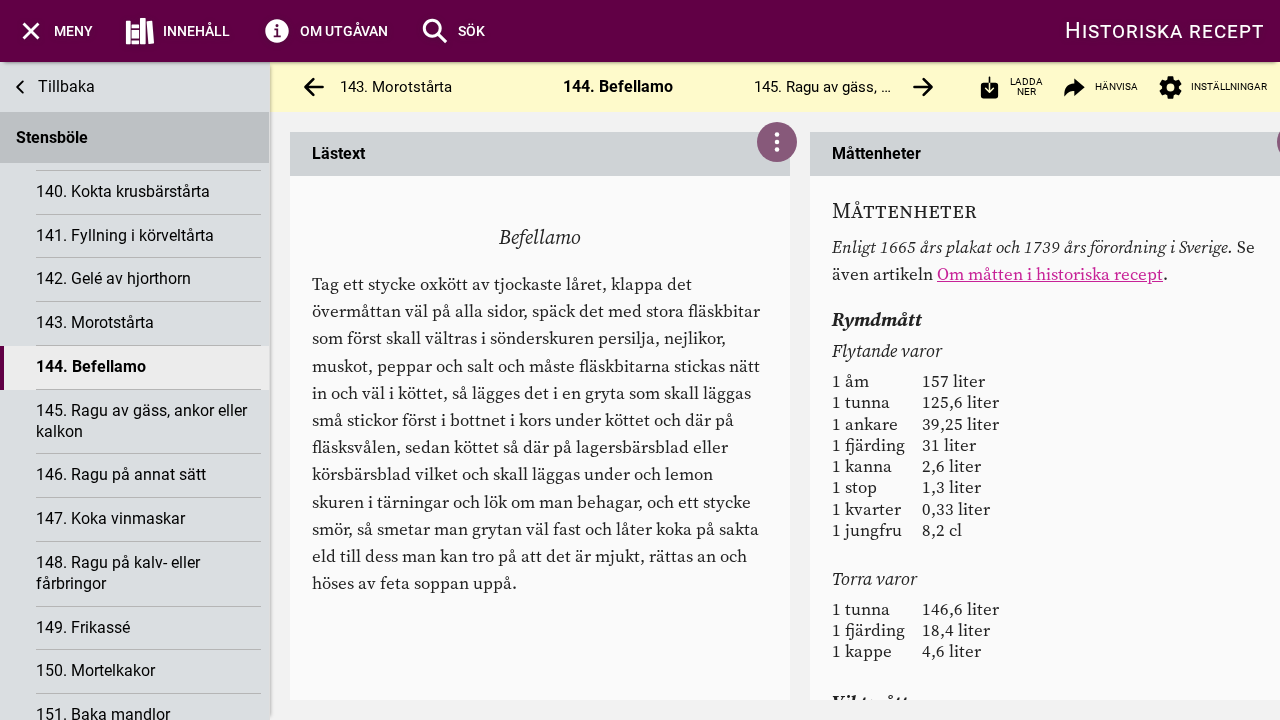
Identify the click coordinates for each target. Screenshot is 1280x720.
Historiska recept (1164, 30)
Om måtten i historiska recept (1050, 274)
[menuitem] (54, 31)
